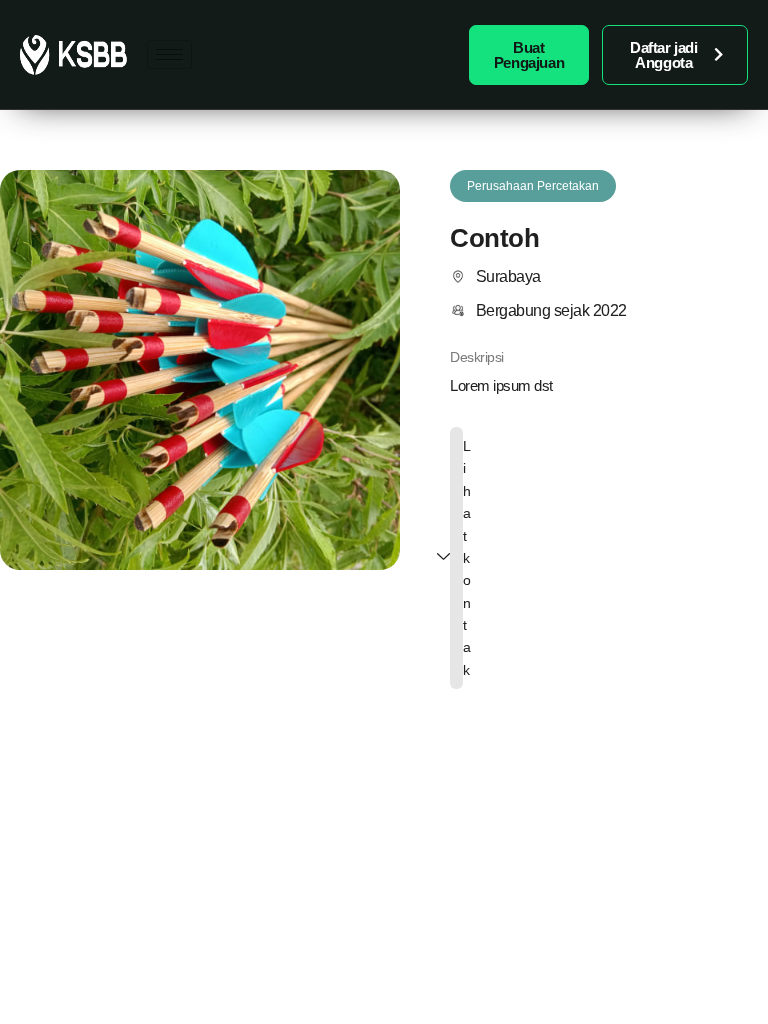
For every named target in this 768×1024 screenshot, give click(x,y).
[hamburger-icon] (169, 54)
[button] (533, 186)
